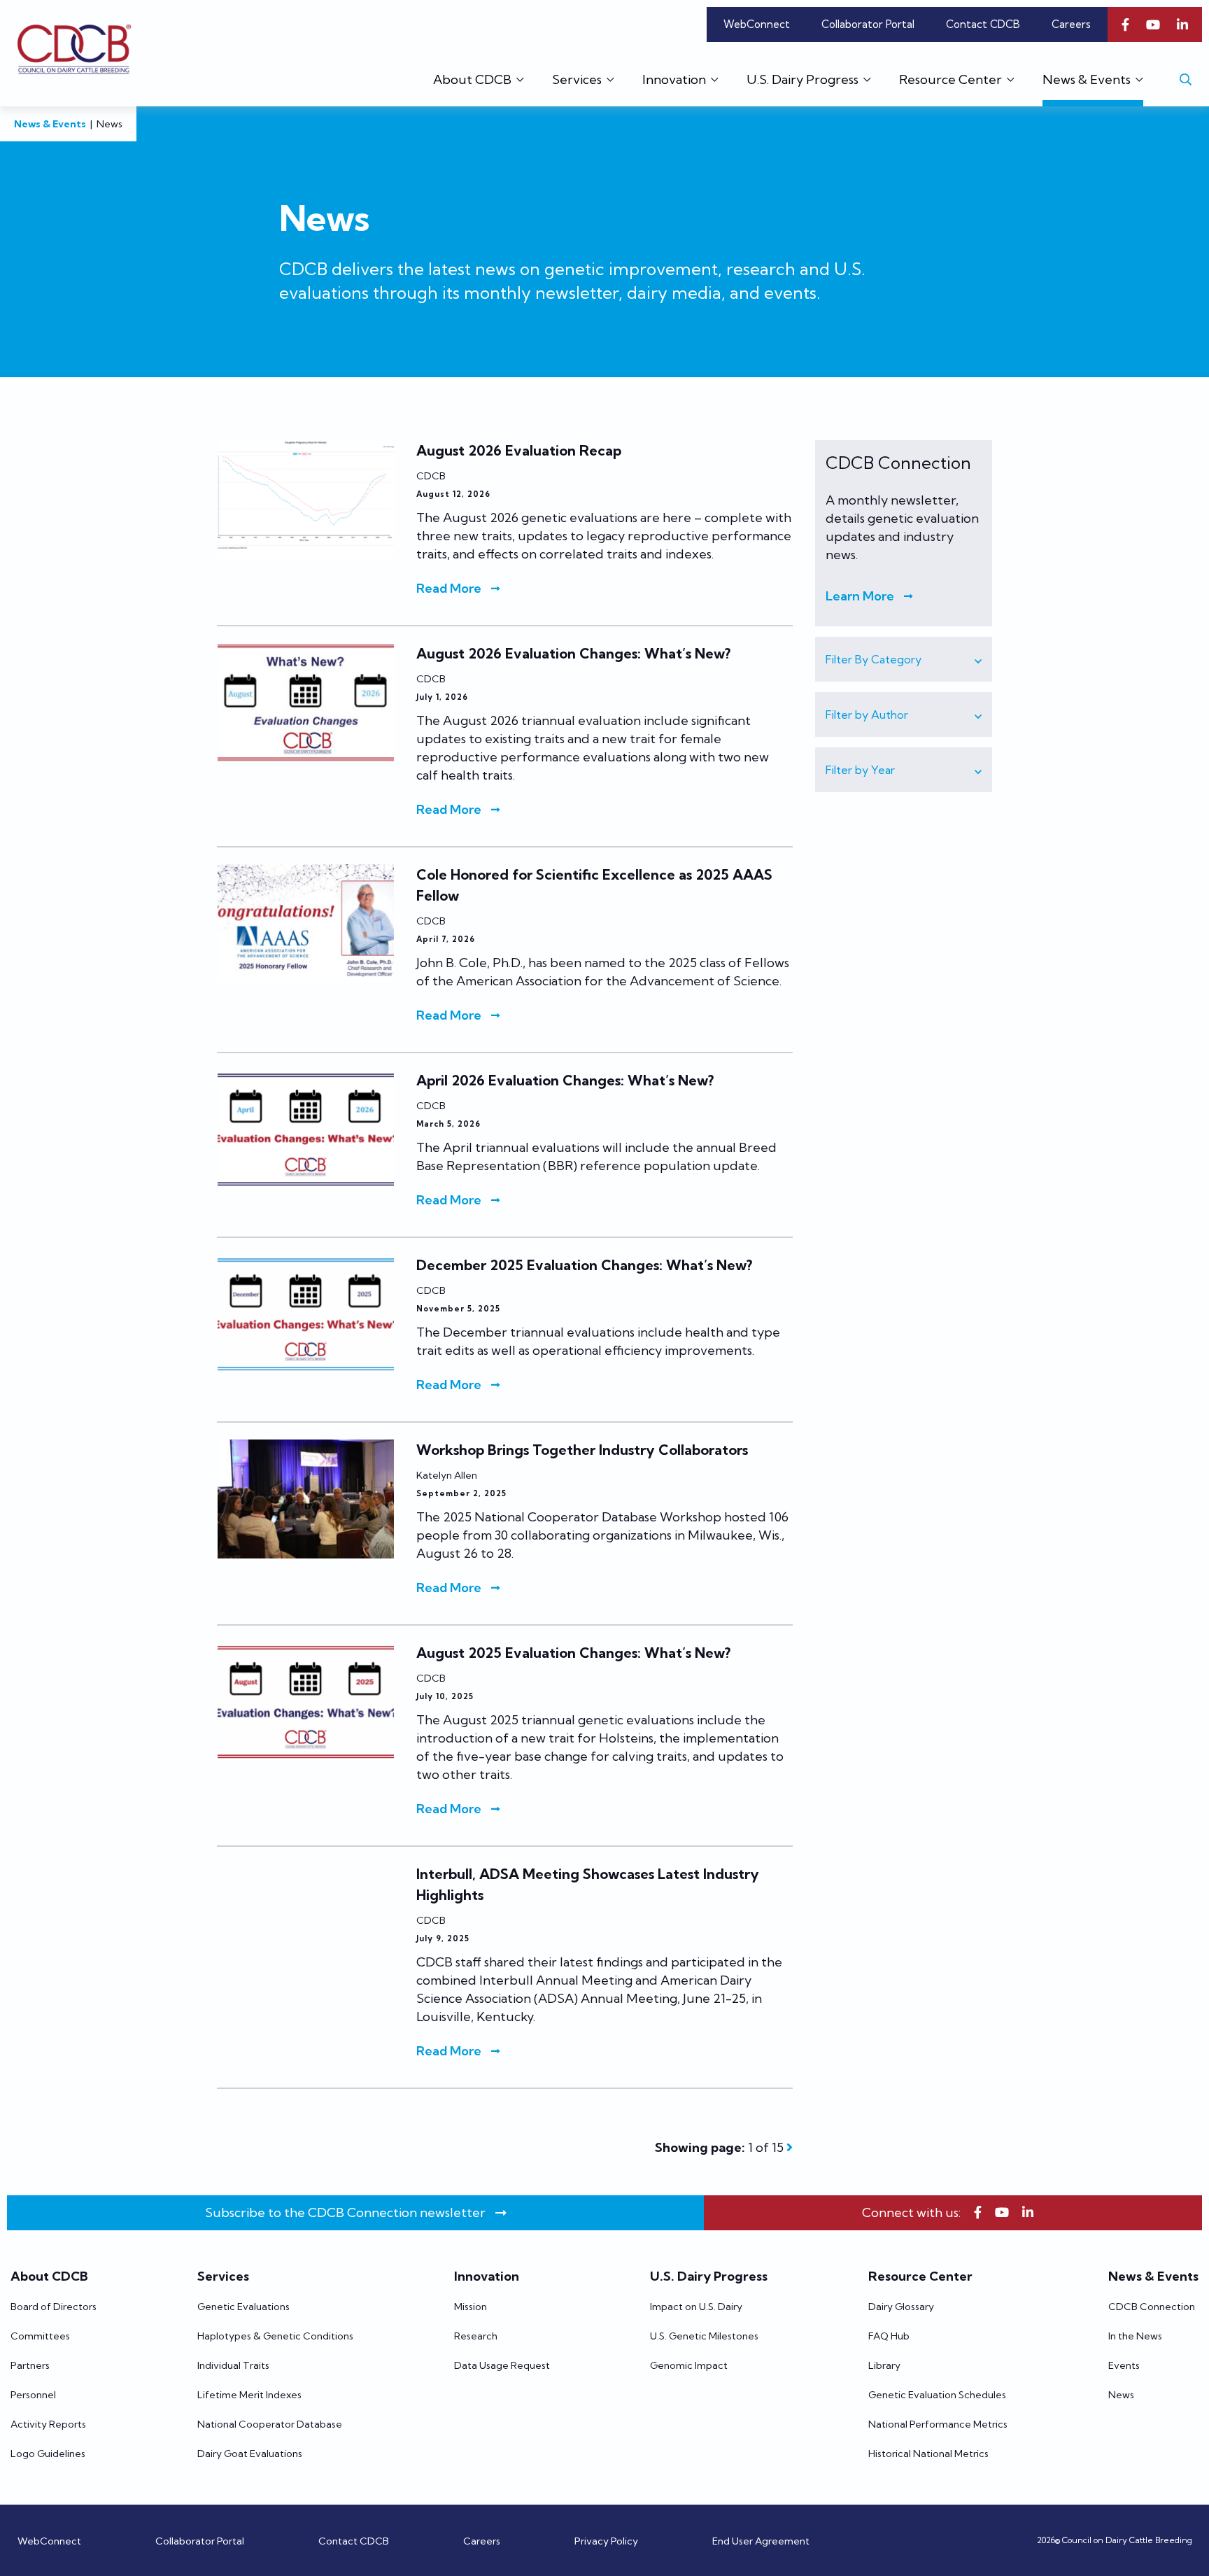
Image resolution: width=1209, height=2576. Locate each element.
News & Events (50, 124)
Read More (449, 588)
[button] (904, 659)
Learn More (860, 596)
